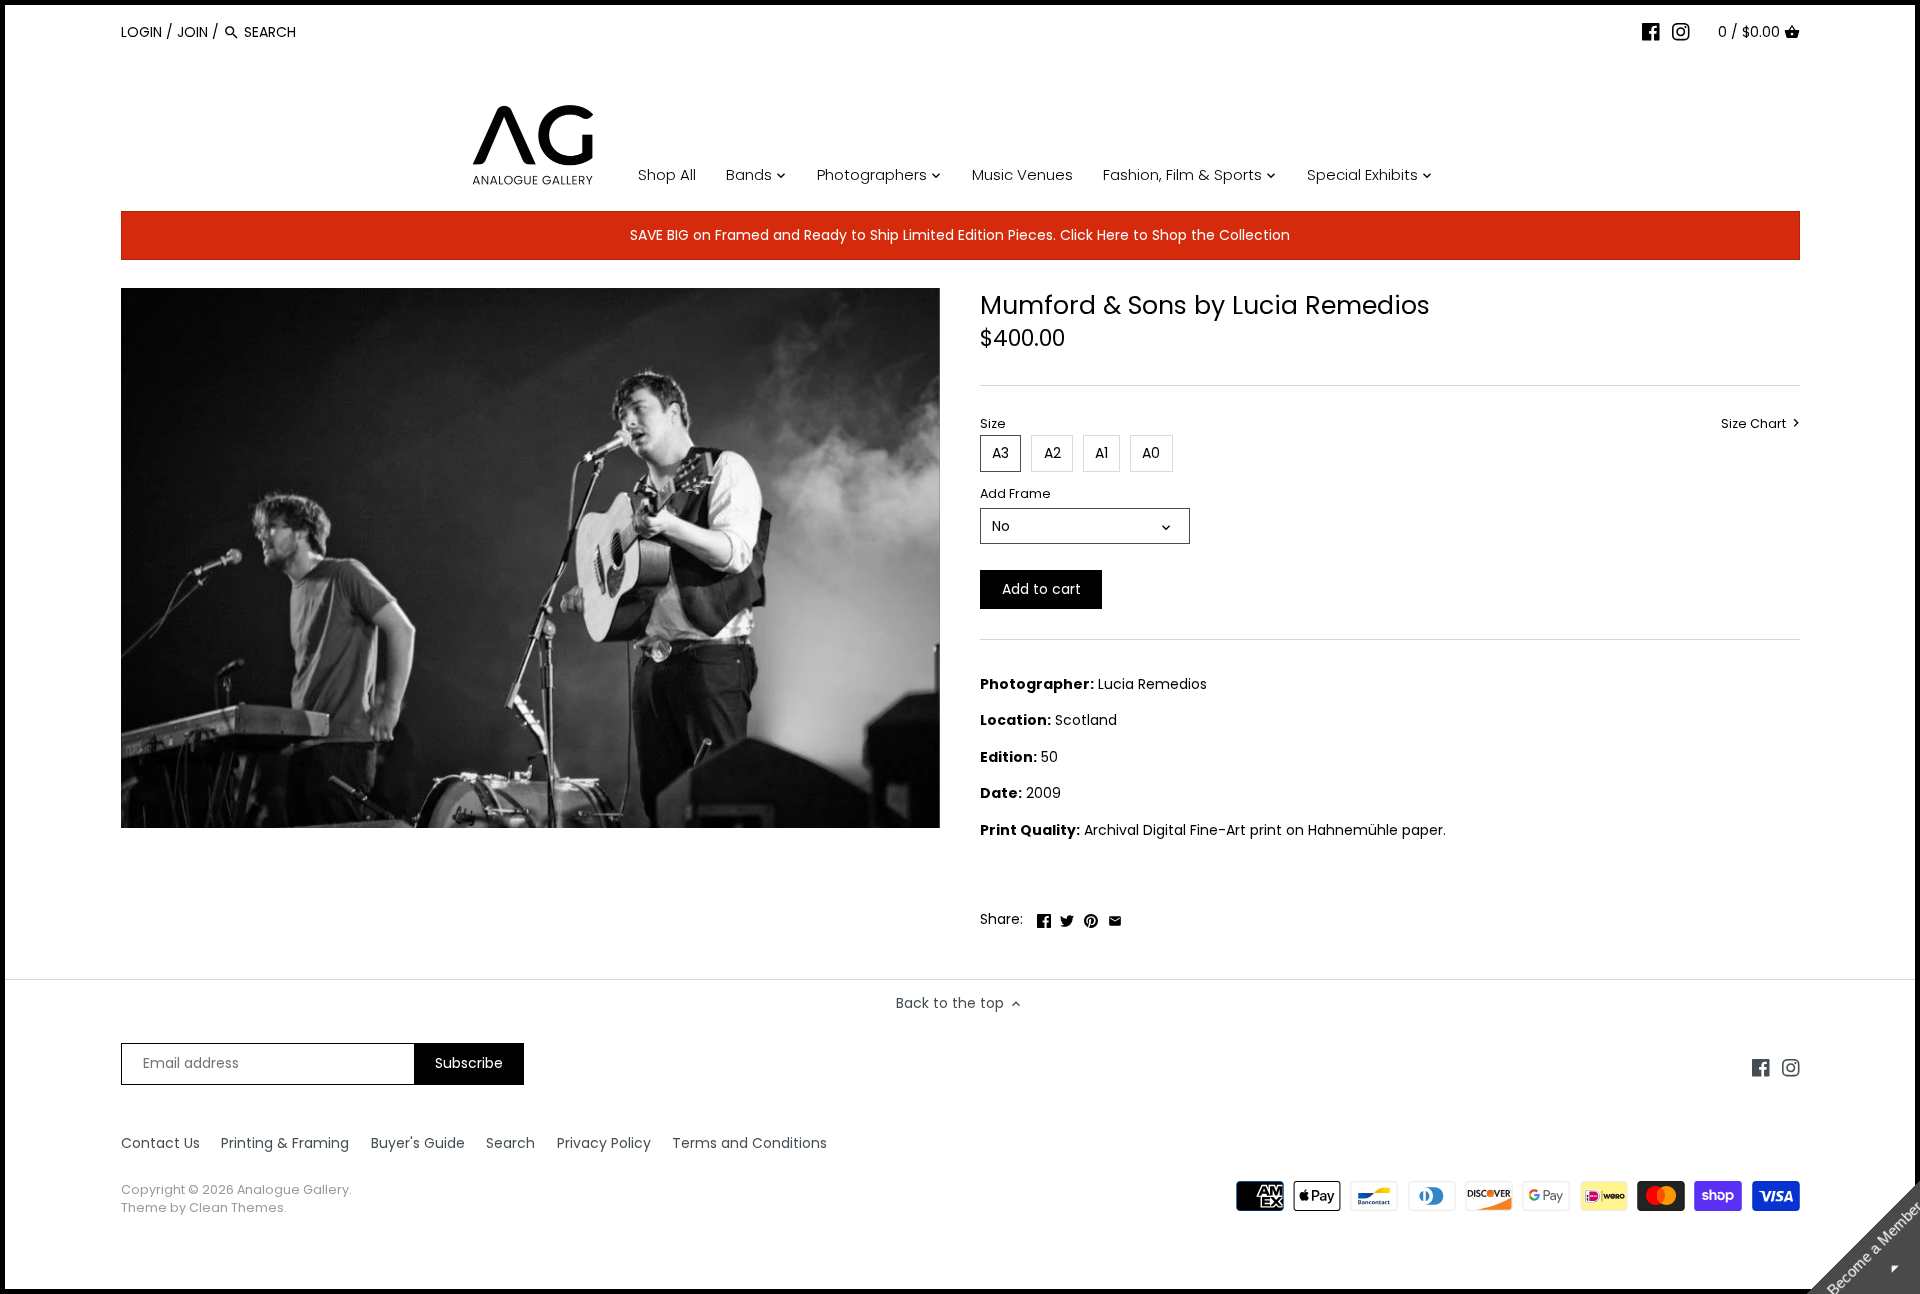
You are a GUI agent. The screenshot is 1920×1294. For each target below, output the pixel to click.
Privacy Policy (604, 1143)
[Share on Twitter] (1067, 917)
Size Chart (1755, 424)
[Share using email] (1115, 917)
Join (192, 32)
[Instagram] (1681, 31)
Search (510, 1143)
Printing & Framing (285, 1143)
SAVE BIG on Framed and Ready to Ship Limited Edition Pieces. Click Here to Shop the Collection (960, 235)
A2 (1052, 453)
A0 (1151, 453)
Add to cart (1041, 589)
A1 (1101, 453)
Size (993, 423)
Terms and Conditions (749, 1143)
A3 (1000, 453)
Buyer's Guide (418, 1143)
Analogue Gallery (293, 1189)
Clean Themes (236, 1207)
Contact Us (160, 1143)
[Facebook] (1651, 31)
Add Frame (1015, 493)
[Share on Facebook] (1044, 917)
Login (141, 32)
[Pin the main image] (1091, 917)
